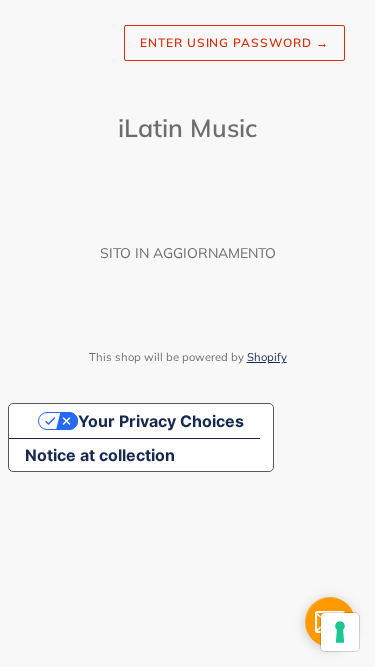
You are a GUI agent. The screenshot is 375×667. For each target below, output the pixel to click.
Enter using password (234, 42)
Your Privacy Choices (161, 421)
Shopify (267, 357)
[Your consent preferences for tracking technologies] (340, 632)
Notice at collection (100, 455)
